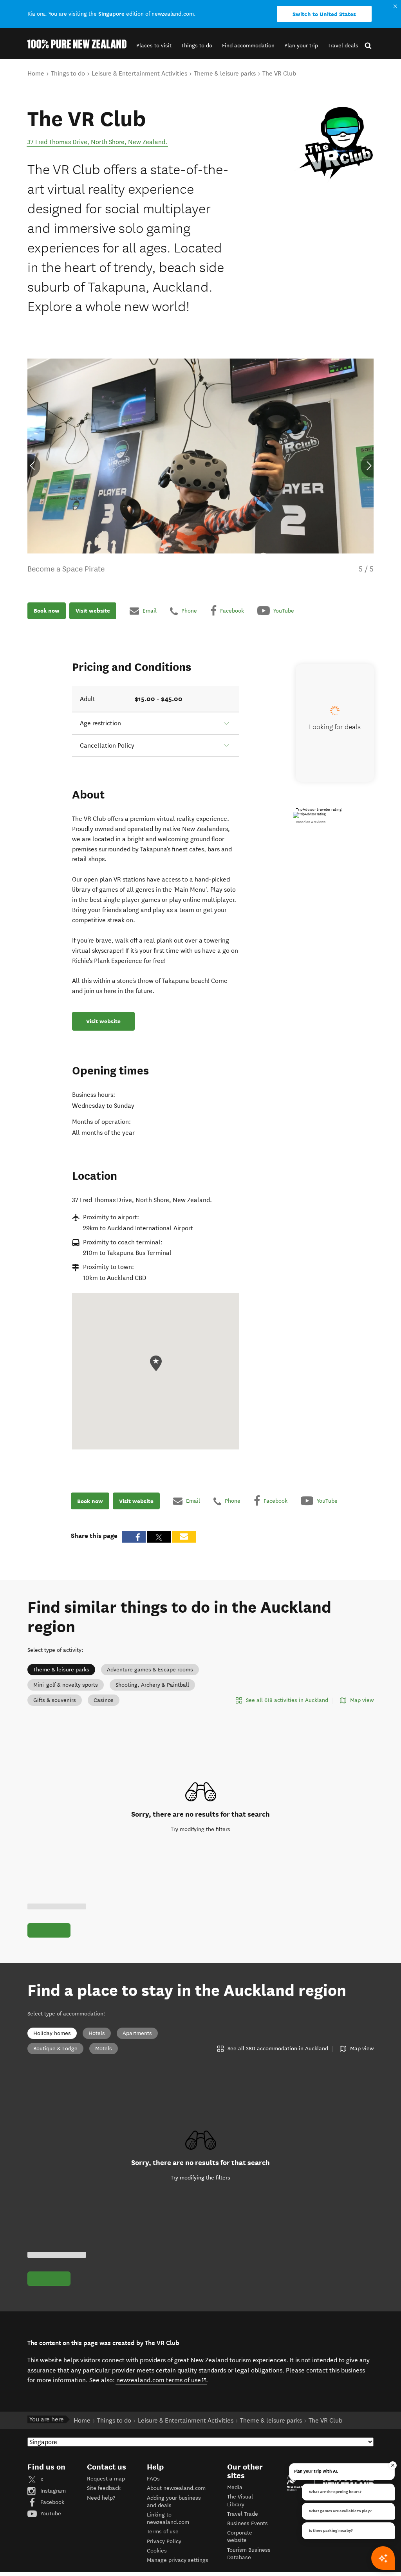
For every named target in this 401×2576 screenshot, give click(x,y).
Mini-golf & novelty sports (66, 1685)
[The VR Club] (334, 144)
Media (235, 2487)
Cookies (157, 2551)
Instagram (52, 2491)
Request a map (106, 2479)
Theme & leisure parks (61, 1670)
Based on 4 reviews (311, 822)
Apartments (137, 2033)
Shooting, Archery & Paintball (152, 1685)
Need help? (101, 2498)
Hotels (97, 2033)
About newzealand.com (176, 2488)
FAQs (153, 2479)
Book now (47, 611)
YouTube (50, 2514)
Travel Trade (243, 2514)
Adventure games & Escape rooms (150, 1670)
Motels (104, 2049)
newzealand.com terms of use (162, 2380)
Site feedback (104, 2488)
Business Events (247, 2523)
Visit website (93, 611)
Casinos (104, 1700)
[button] (154, 46)
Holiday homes (52, 2033)
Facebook (51, 2502)
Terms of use (163, 2532)
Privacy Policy (164, 2541)
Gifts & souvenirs (55, 1700)
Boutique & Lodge (55, 2049)
